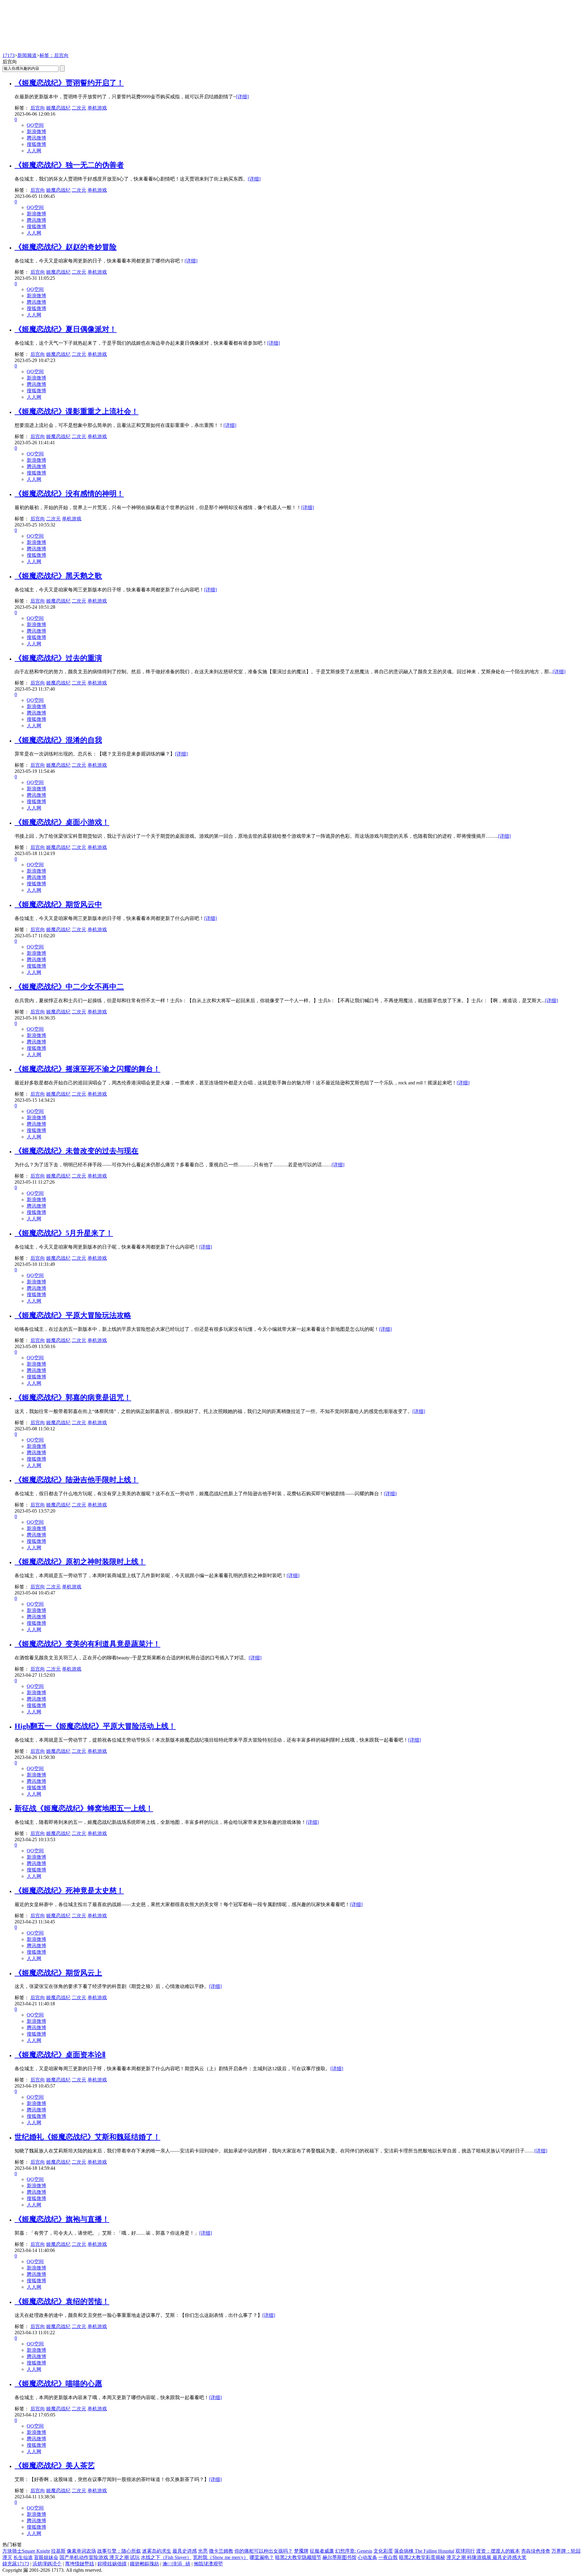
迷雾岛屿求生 (157, 2551)
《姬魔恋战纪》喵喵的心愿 (58, 2384)
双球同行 (465, 2551)
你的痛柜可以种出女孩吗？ (264, 2551)
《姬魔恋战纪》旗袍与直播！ (62, 2219)
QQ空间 (35, 125)
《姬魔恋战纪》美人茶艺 (55, 2466)
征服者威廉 (322, 2551)
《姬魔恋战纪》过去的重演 (58, 658)
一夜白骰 (388, 2557)
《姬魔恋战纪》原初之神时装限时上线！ (80, 1562)
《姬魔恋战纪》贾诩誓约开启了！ (69, 83)
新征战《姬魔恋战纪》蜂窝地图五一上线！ (84, 1808)
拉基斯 (58, 2551)
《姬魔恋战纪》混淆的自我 (58, 740)
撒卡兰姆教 (221, 2551)
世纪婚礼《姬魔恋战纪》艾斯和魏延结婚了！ (87, 2137)
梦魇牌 (301, 2551)
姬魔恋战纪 (58, 108)
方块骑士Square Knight (26, 2551)
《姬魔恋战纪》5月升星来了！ (64, 1233)
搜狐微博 (36, 144)
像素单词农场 (81, 2551)
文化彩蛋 (383, 2551)
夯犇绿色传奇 (536, 2551)
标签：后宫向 (54, 55)
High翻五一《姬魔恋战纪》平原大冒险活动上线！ (95, 1726)
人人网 (34, 151)
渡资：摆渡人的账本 (498, 2551)
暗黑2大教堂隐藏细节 (298, 2557)
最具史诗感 (185, 2551)
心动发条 (367, 2557)
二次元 (79, 108)
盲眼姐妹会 (46, 2557)
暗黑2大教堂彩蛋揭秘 (422, 2557)
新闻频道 (27, 55)
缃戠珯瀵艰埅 (208, 2564)
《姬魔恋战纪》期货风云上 (58, 1973)
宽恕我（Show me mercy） (221, 2557)
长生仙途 (23, 2557)
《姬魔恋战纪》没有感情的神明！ (69, 494)
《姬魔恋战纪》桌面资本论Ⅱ (60, 2055)
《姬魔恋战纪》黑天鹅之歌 (58, 576)
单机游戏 (97, 108)
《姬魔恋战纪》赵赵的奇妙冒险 (66, 247)
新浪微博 (36, 132)
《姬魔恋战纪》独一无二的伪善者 (69, 165)
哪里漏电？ (262, 2557)
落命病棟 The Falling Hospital (424, 2551)
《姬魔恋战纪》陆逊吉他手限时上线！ (77, 1480)
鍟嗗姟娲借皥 (112, 2564)
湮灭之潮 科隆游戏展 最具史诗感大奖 (486, 2557)
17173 (9, 55)
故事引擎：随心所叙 (119, 2551)
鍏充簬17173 (16, 2564)
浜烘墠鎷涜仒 (47, 2564)
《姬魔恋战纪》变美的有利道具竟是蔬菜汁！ (87, 1644)
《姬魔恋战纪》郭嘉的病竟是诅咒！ (73, 1398)
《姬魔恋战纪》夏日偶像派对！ (66, 329)
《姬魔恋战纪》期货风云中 (58, 904)
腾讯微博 (36, 138)
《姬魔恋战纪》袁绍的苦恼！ (62, 2301)
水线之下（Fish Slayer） (166, 2557)
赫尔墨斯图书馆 (339, 2557)
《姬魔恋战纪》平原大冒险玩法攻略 (73, 1315)
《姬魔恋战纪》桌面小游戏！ (62, 822)
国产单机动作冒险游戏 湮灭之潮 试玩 (100, 2557)
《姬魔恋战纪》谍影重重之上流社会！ (77, 411)
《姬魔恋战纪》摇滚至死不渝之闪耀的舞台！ (87, 1069)
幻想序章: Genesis (354, 2551)
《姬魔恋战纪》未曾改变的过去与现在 (77, 1151)
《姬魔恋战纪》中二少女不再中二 (69, 987)
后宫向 (38, 108)
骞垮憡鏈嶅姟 (80, 2564)
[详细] (242, 97)
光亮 (203, 2551)
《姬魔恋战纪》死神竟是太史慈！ (69, 1891)
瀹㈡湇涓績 (176, 2564)
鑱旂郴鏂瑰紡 (145, 2564)
